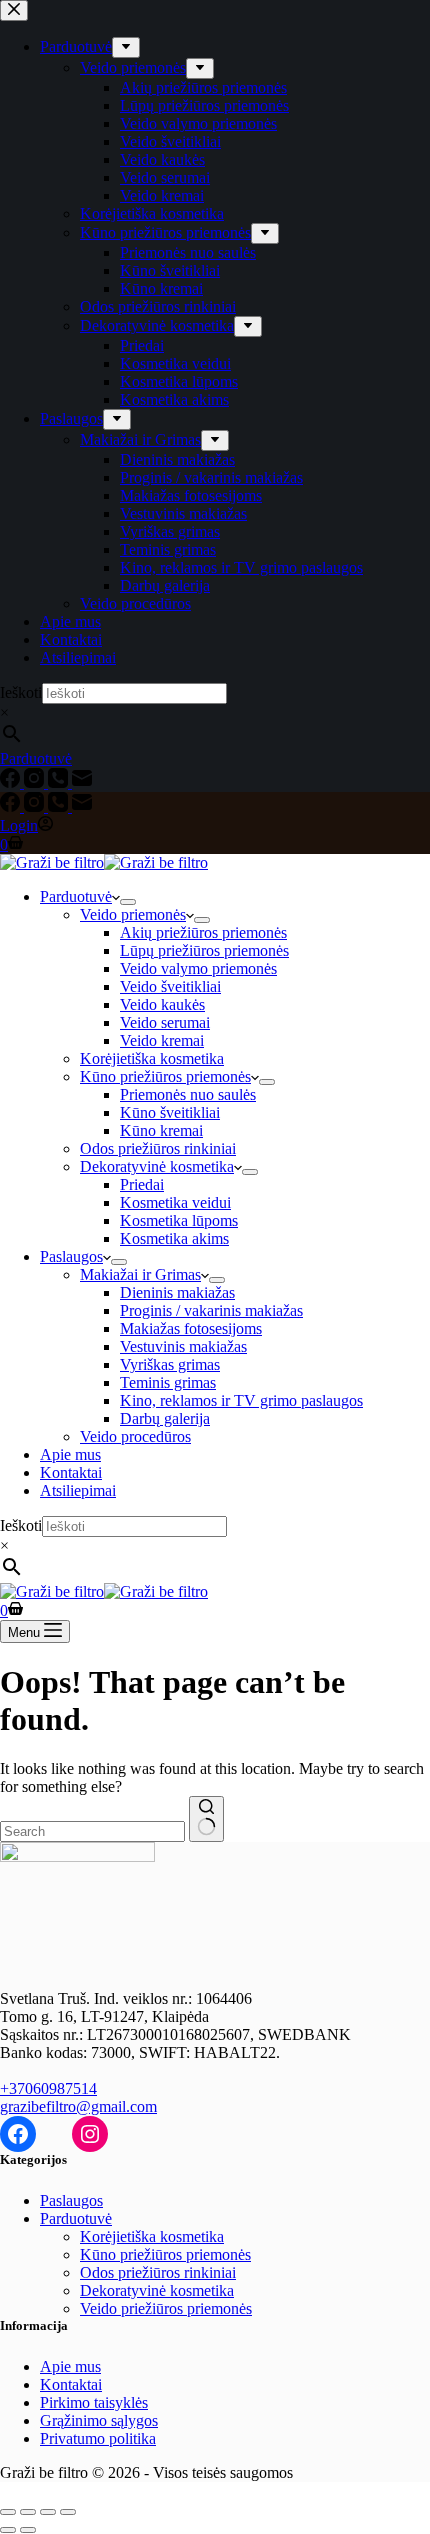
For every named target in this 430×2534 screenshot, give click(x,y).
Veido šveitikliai (170, 986)
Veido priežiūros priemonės (166, 2308)
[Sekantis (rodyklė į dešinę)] (28, 2530)
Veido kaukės (162, 1004)
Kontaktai (71, 1472)
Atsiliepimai (78, 1490)
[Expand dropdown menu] (128, 902)
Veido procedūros (135, 1436)
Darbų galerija (165, 1418)
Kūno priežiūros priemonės (165, 1076)
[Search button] (206, 1819)
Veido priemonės (133, 914)
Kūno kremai (161, 1130)
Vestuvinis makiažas (183, 1346)
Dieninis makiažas (177, 1292)
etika (219, 2290)
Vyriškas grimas (170, 1364)
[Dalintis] (48, 2512)
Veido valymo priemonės (198, 968)
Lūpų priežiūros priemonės (204, 950)
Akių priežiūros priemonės (203, 932)
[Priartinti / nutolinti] (8, 2512)
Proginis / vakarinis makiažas (211, 1310)
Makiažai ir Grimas (140, 1274)
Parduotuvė (76, 896)
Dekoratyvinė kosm (142, 2290)
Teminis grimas (168, 1382)
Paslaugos (71, 1256)
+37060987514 (48, 2088)
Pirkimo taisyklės (94, 2402)
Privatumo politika (98, 2438)
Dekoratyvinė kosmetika (157, 1166)
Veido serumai (165, 1022)
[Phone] (60, 806)
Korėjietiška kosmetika (152, 1058)
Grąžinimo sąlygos (99, 2420)
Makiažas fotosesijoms (191, 1328)
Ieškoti (21, 1525)
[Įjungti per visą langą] (28, 2512)
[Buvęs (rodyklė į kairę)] (8, 2530)
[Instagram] (36, 806)
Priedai (142, 1184)
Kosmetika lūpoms (179, 1220)
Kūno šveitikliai (170, 1112)
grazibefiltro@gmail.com (78, 2106)
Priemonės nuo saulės (188, 1094)
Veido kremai (162, 1040)
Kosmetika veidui (175, 1202)
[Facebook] (12, 806)
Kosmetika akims (174, 1238)
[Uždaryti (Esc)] (68, 2512)
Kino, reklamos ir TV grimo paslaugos (241, 1400)
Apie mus (70, 1454)
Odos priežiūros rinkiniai (158, 1148)
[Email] (82, 806)
